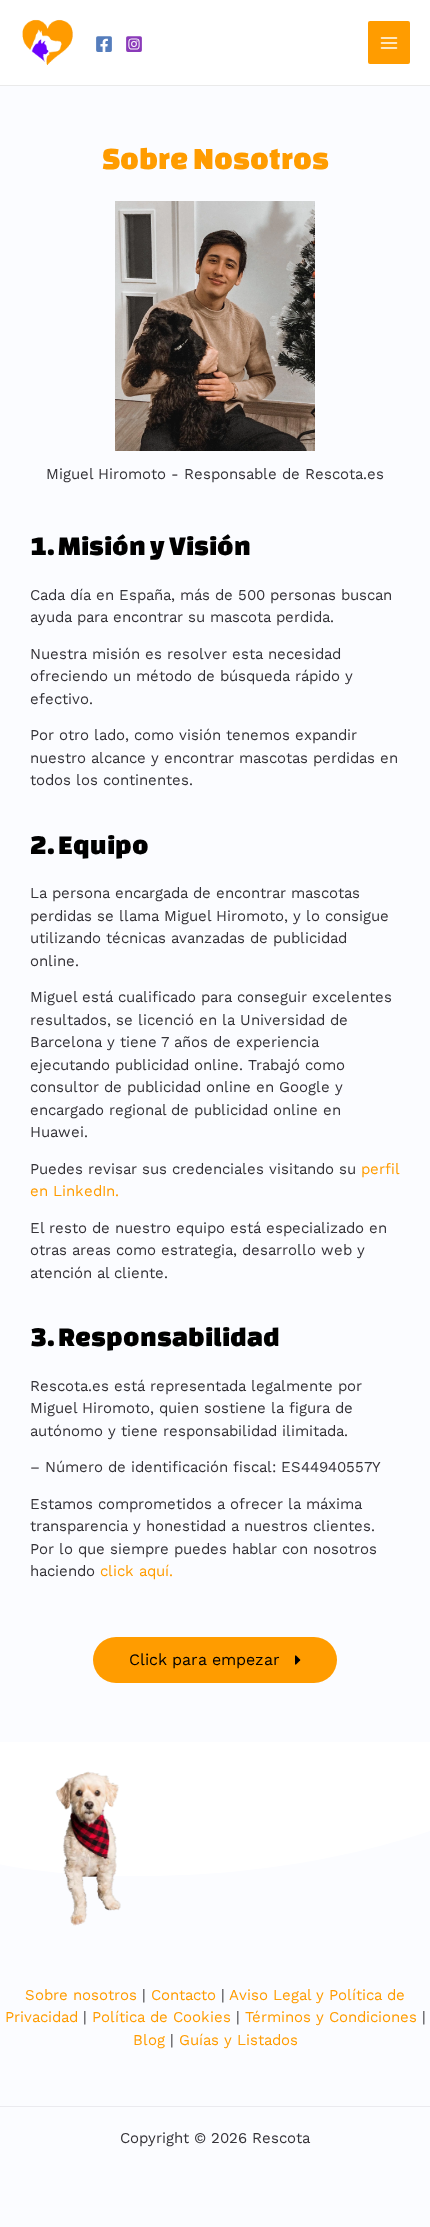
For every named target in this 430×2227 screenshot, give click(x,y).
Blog (149, 2040)
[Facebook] (104, 44)
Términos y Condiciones (331, 2017)
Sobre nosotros (81, 1995)
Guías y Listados (238, 2040)
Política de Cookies (161, 2017)
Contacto (183, 1995)
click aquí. (139, 1571)
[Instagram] (134, 44)
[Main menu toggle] (389, 42)
